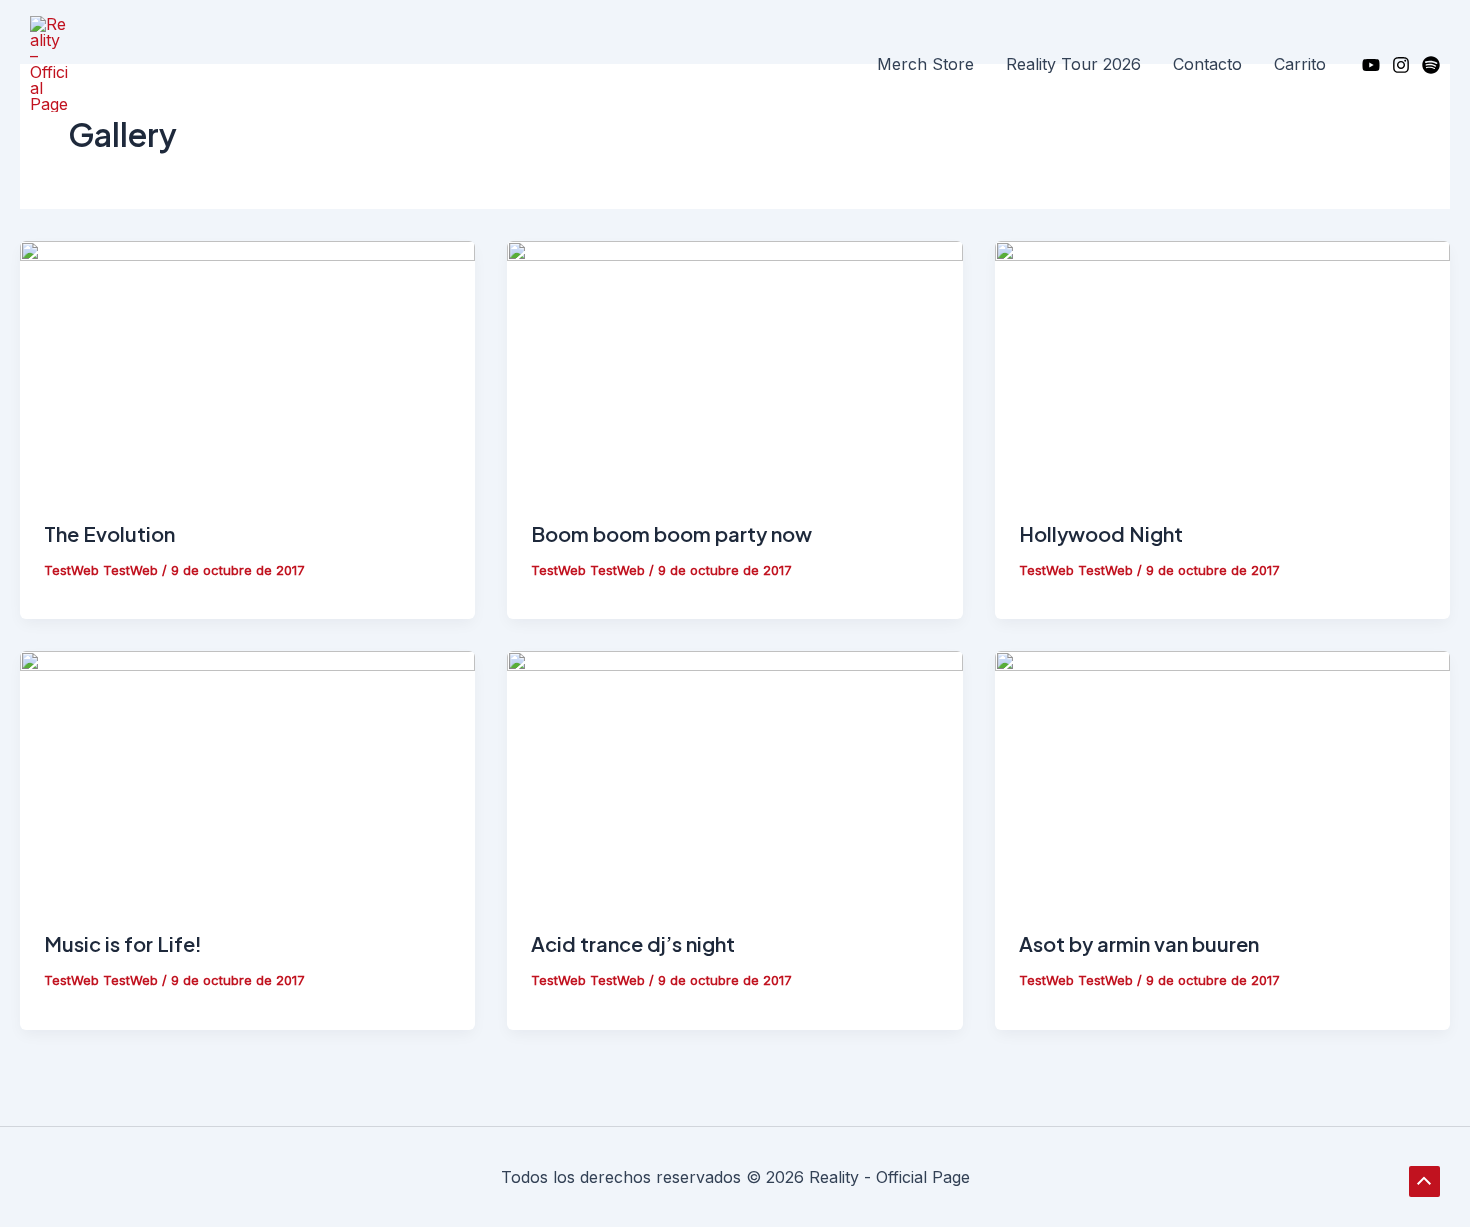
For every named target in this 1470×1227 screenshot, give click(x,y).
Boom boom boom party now (671, 533)
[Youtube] (1371, 65)
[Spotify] (1431, 65)
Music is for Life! (123, 943)
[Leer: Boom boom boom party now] (734, 367)
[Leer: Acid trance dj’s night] (734, 778)
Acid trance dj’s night (633, 943)
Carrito (1300, 64)
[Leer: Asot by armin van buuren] (1222, 778)
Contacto (1207, 64)
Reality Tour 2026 (1073, 64)
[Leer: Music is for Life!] (247, 778)
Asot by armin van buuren (1139, 943)
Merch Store (925, 64)
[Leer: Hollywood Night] (1222, 367)
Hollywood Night (1101, 533)
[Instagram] (1401, 65)
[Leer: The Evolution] (247, 367)
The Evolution (109, 533)
